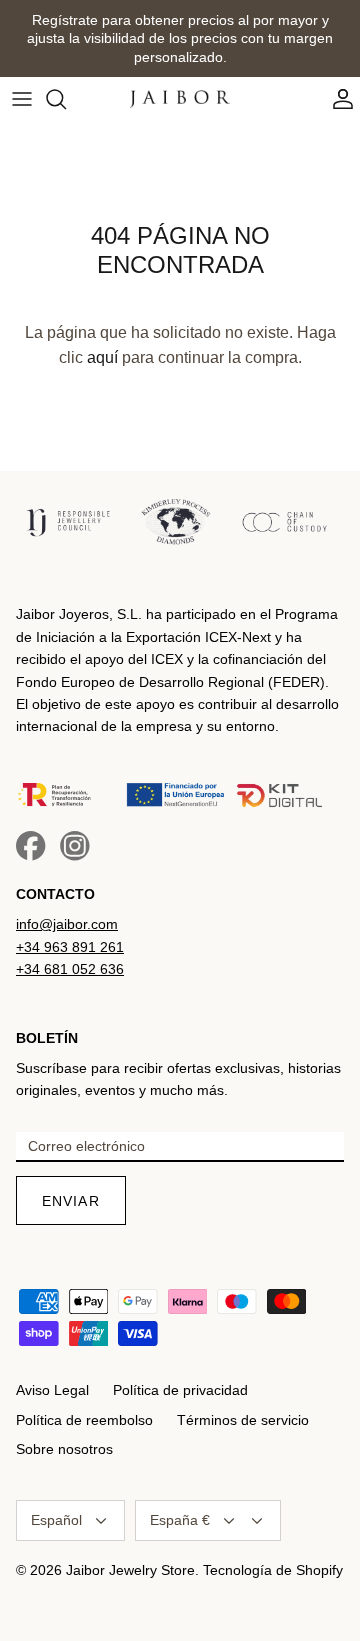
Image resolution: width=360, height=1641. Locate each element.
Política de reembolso (84, 1420)
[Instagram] (75, 846)
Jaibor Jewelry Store (130, 1570)
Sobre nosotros (64, 1449)
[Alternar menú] (22, 99)
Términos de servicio (243, 1420)
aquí (102, 357)
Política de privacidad (180, 1390)
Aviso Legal (52, 1390)
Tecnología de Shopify (273, 1570)
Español (56, 1520)
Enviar (71, 1201)
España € (180, 1520)
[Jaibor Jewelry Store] (180, 99)
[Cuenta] (338, 99)
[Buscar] (66, 99)
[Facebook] (31, 846)
